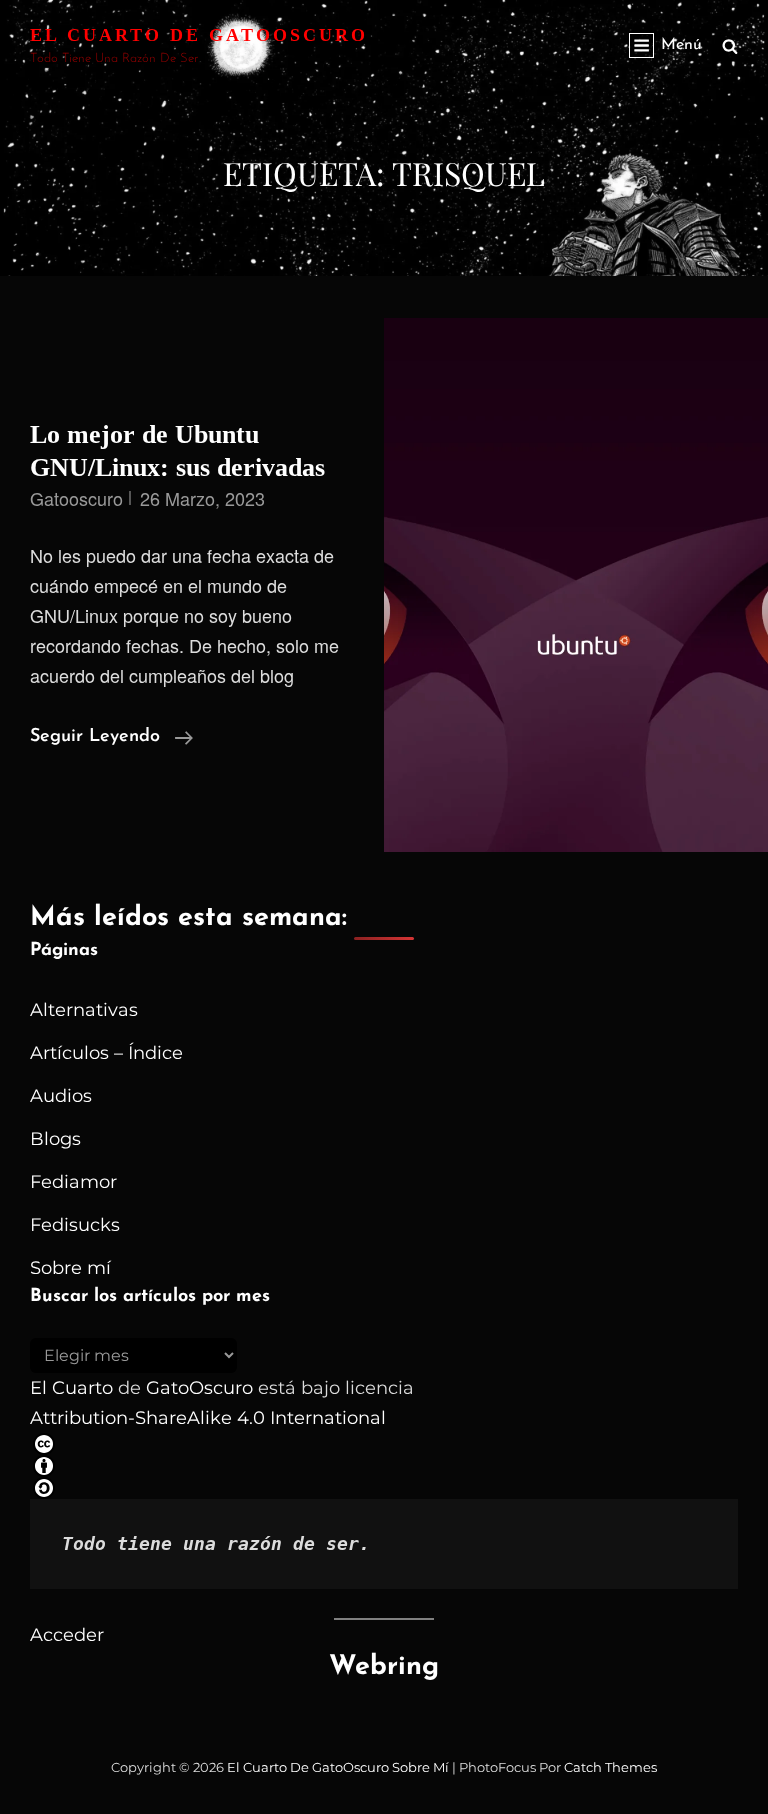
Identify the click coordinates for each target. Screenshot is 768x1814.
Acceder (67, 1635)
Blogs (55, 1139)
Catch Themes (610, 1767)
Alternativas (84, 1010)
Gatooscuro (76, 498)
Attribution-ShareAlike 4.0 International (208, 1418)
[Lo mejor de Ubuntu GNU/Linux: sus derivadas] (576, 585)
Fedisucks (75, 1225)
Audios (61, 1096)
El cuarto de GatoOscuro (199, 35)
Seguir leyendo (111, 739)
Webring (384, 1667)
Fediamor (73, 1182)
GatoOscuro (199, 1388)
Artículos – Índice (106, 1053)
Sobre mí (70, 1268)
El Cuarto (71, 1388)
